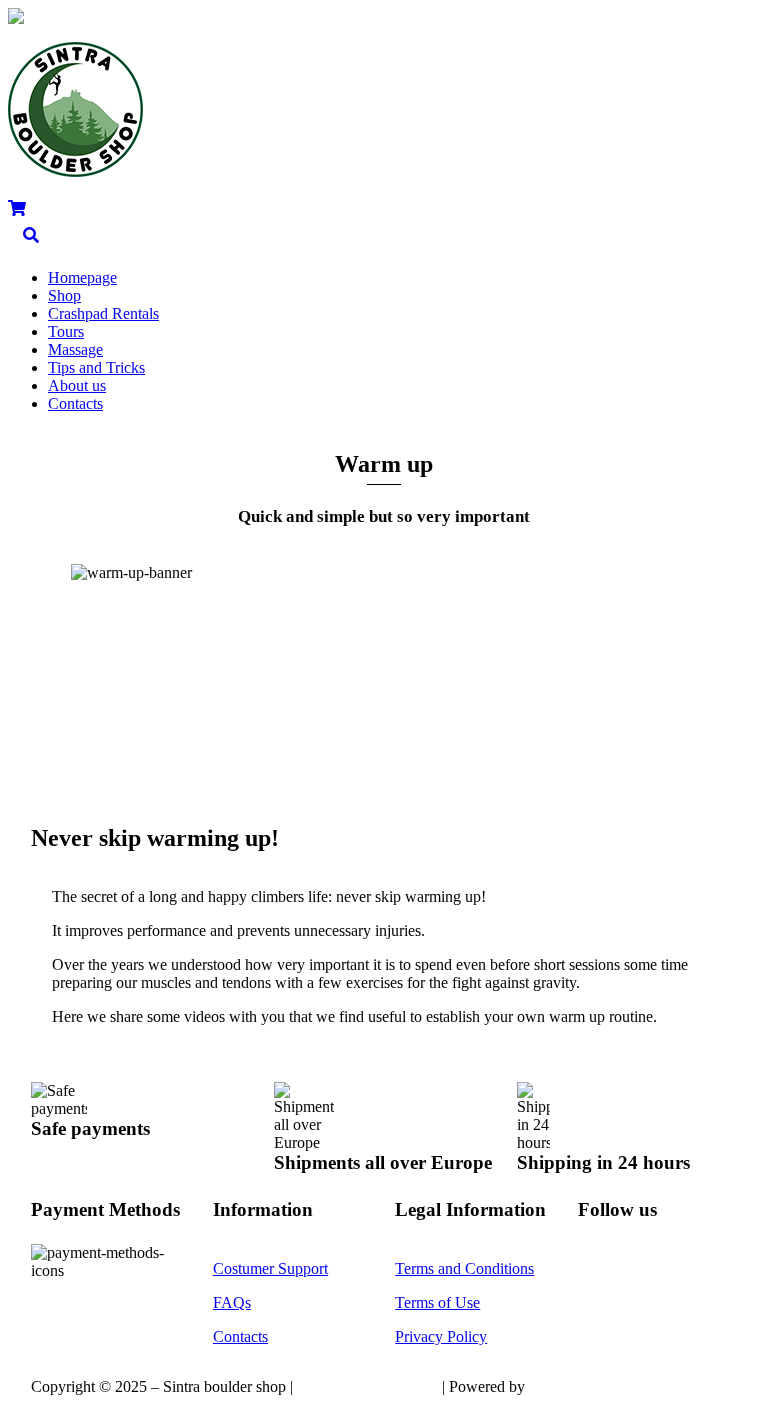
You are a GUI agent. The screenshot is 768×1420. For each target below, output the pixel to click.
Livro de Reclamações (367, 1386)
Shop (64, 295)
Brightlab (558, 1386)
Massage (75, 349)
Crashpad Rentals (103, 313)
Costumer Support (270, 1268)
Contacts (75, 403)
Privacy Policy (441, 1336)
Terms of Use (437, 1302)
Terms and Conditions (464, 1268)
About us (77, 385)
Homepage (82, 277)
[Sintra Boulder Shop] (75, 168)
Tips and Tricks (96, 367)
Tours (66, 331)
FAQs (232, 1302)
